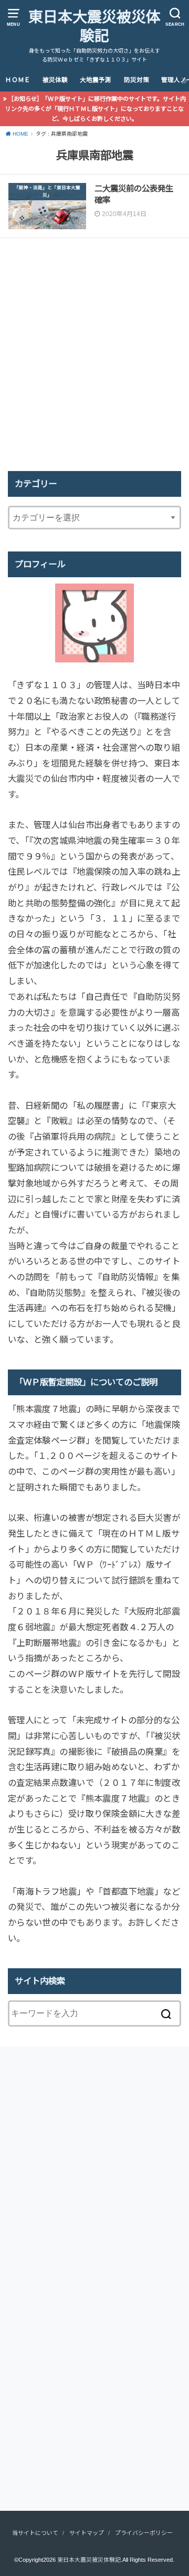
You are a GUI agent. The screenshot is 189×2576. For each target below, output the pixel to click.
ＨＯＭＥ (18, 80)
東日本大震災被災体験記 (94, 27)
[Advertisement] (94, 355)
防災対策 (136, 80)
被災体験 (55, 80)
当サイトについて (35, 2533)
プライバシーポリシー (144, 2533)
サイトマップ (87, 2533)
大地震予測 (96, 80)
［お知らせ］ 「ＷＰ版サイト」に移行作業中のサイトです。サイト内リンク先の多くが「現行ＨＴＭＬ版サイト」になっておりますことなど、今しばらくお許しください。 (96, 109)
